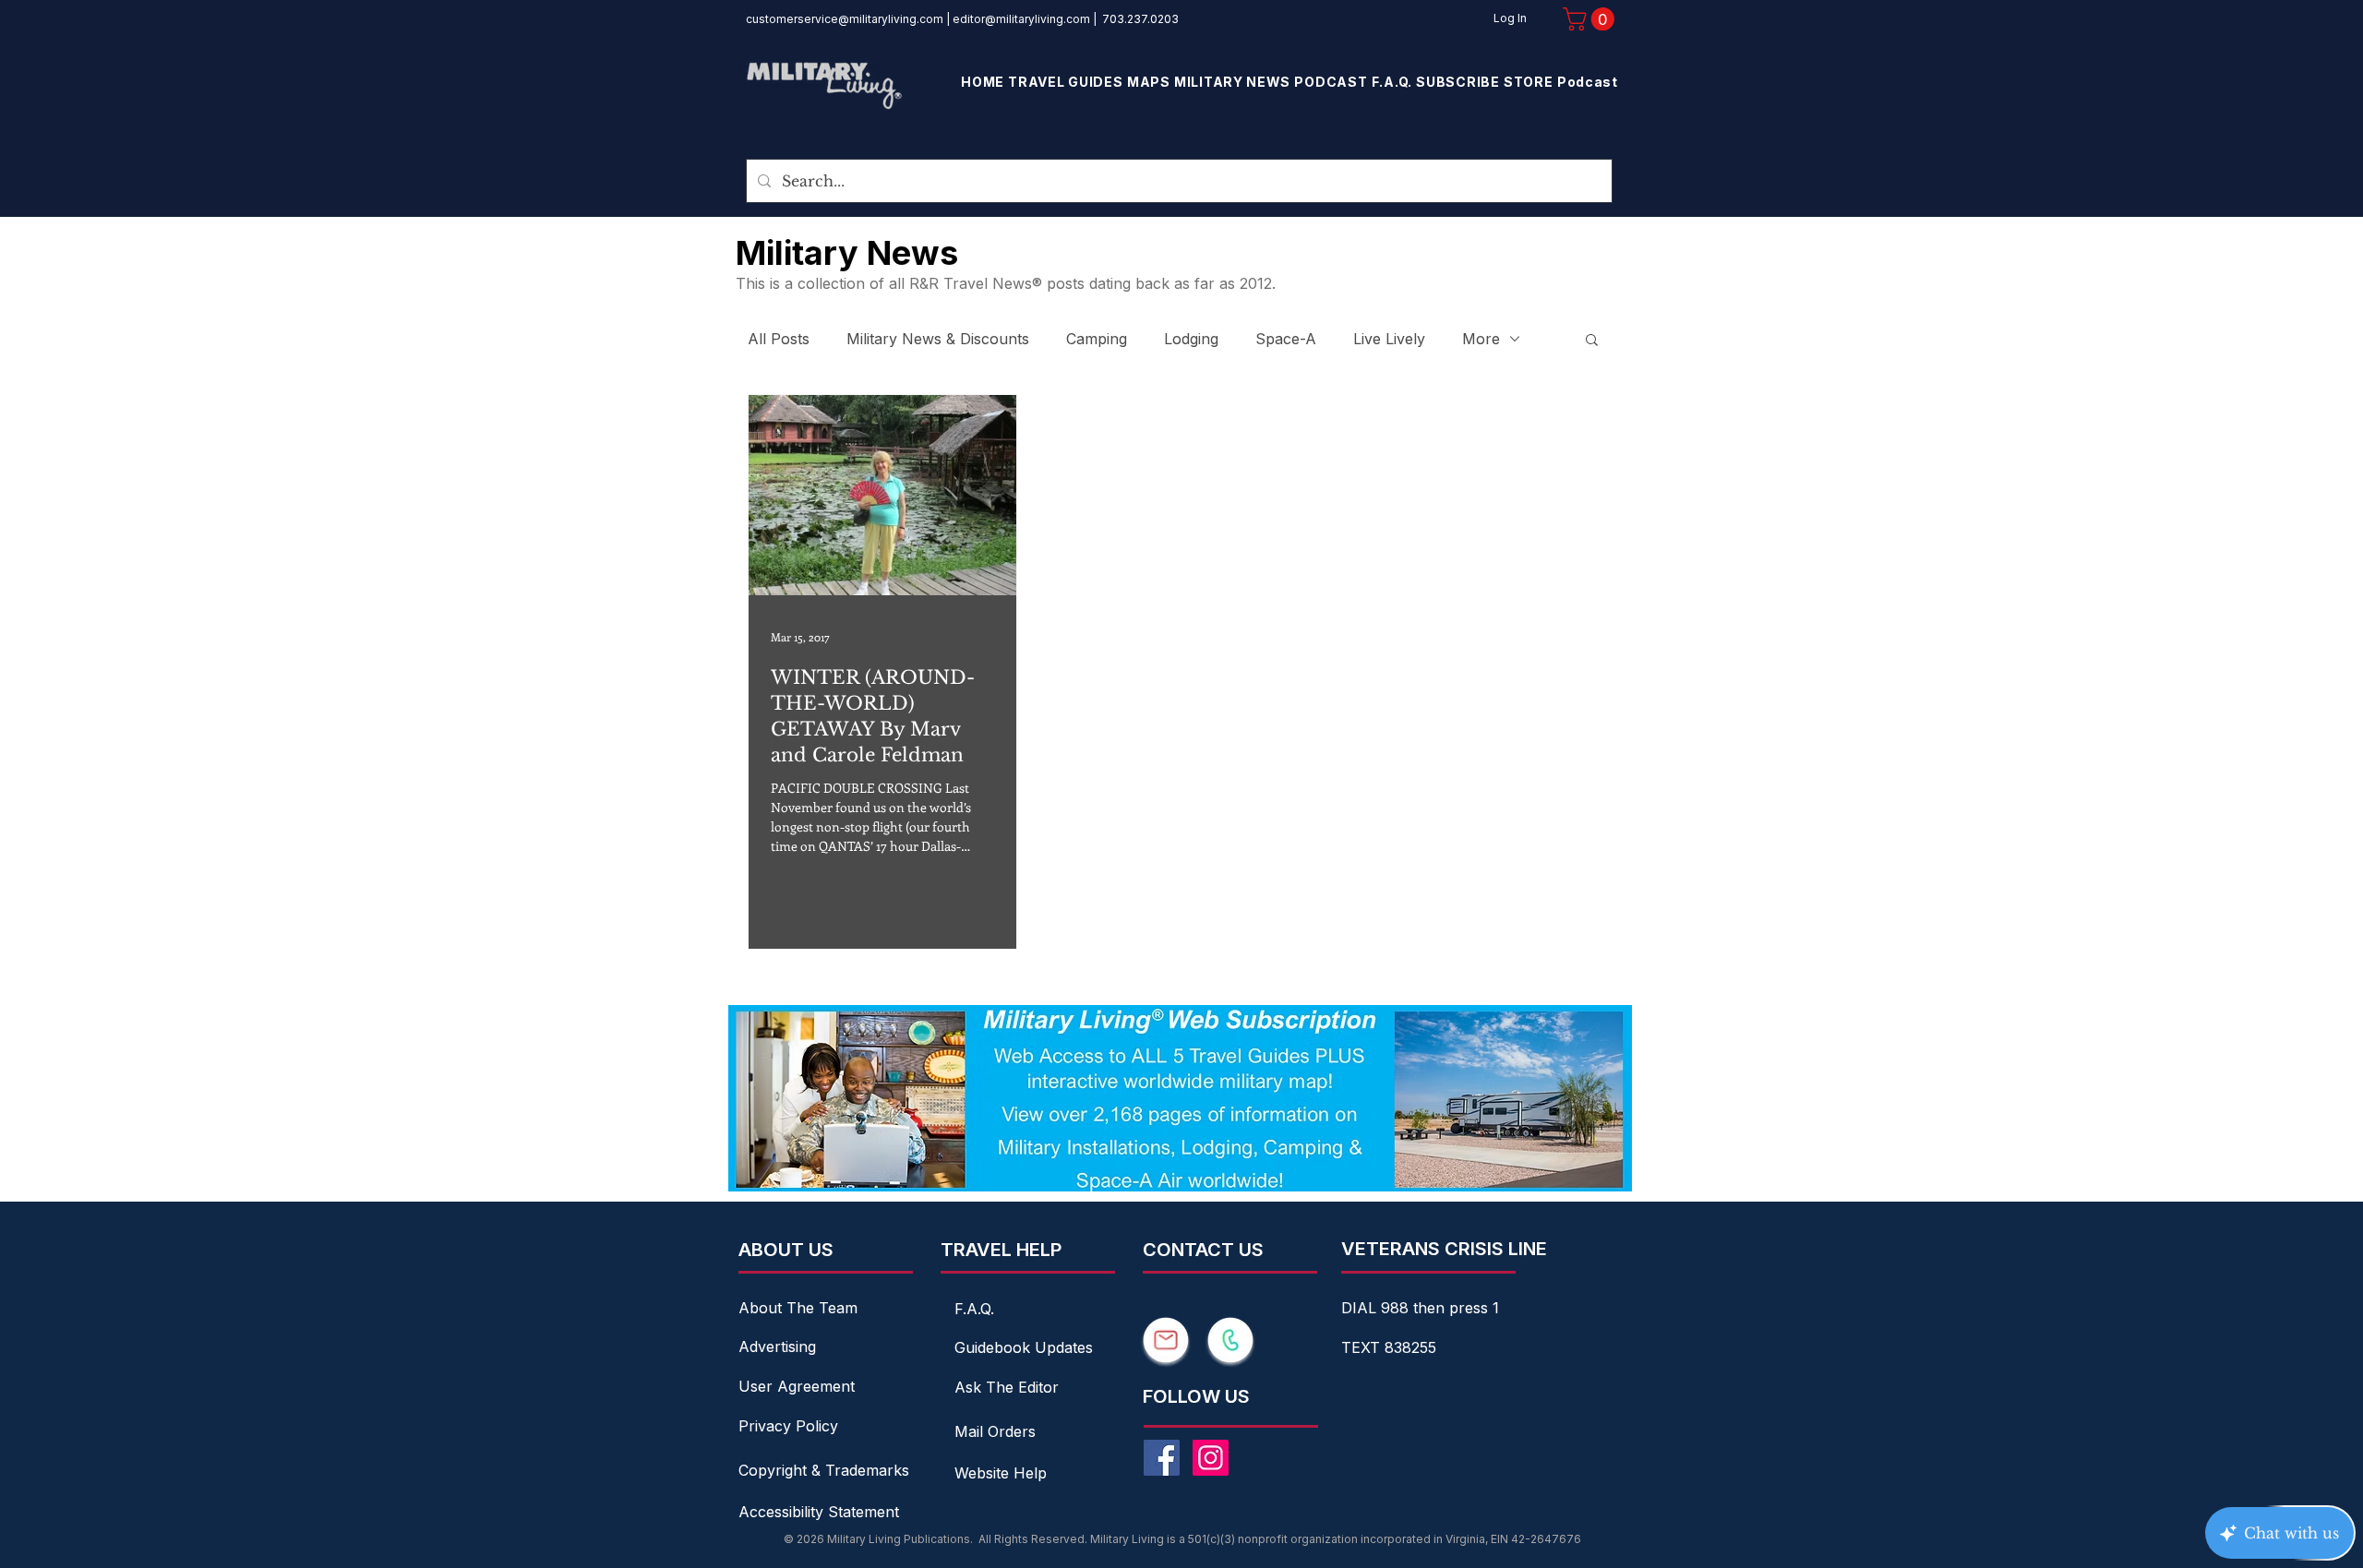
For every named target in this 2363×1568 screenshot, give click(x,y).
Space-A (1286, 339)
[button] (1591, 19)
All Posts (779, 339)
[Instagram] (1211, 1458)
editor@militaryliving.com (1021, 19)
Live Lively (1389, 339)
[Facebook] (1162, 1458)
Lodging (1191, 339)
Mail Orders (995, 1431)
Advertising (777, 1347)
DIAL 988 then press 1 (1420, 1308)
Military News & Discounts (938, 339)
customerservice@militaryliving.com (845, 19)
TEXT (1363, 1347)
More (1481, 339)
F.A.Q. (974, 1309)
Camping (1097, 339)
